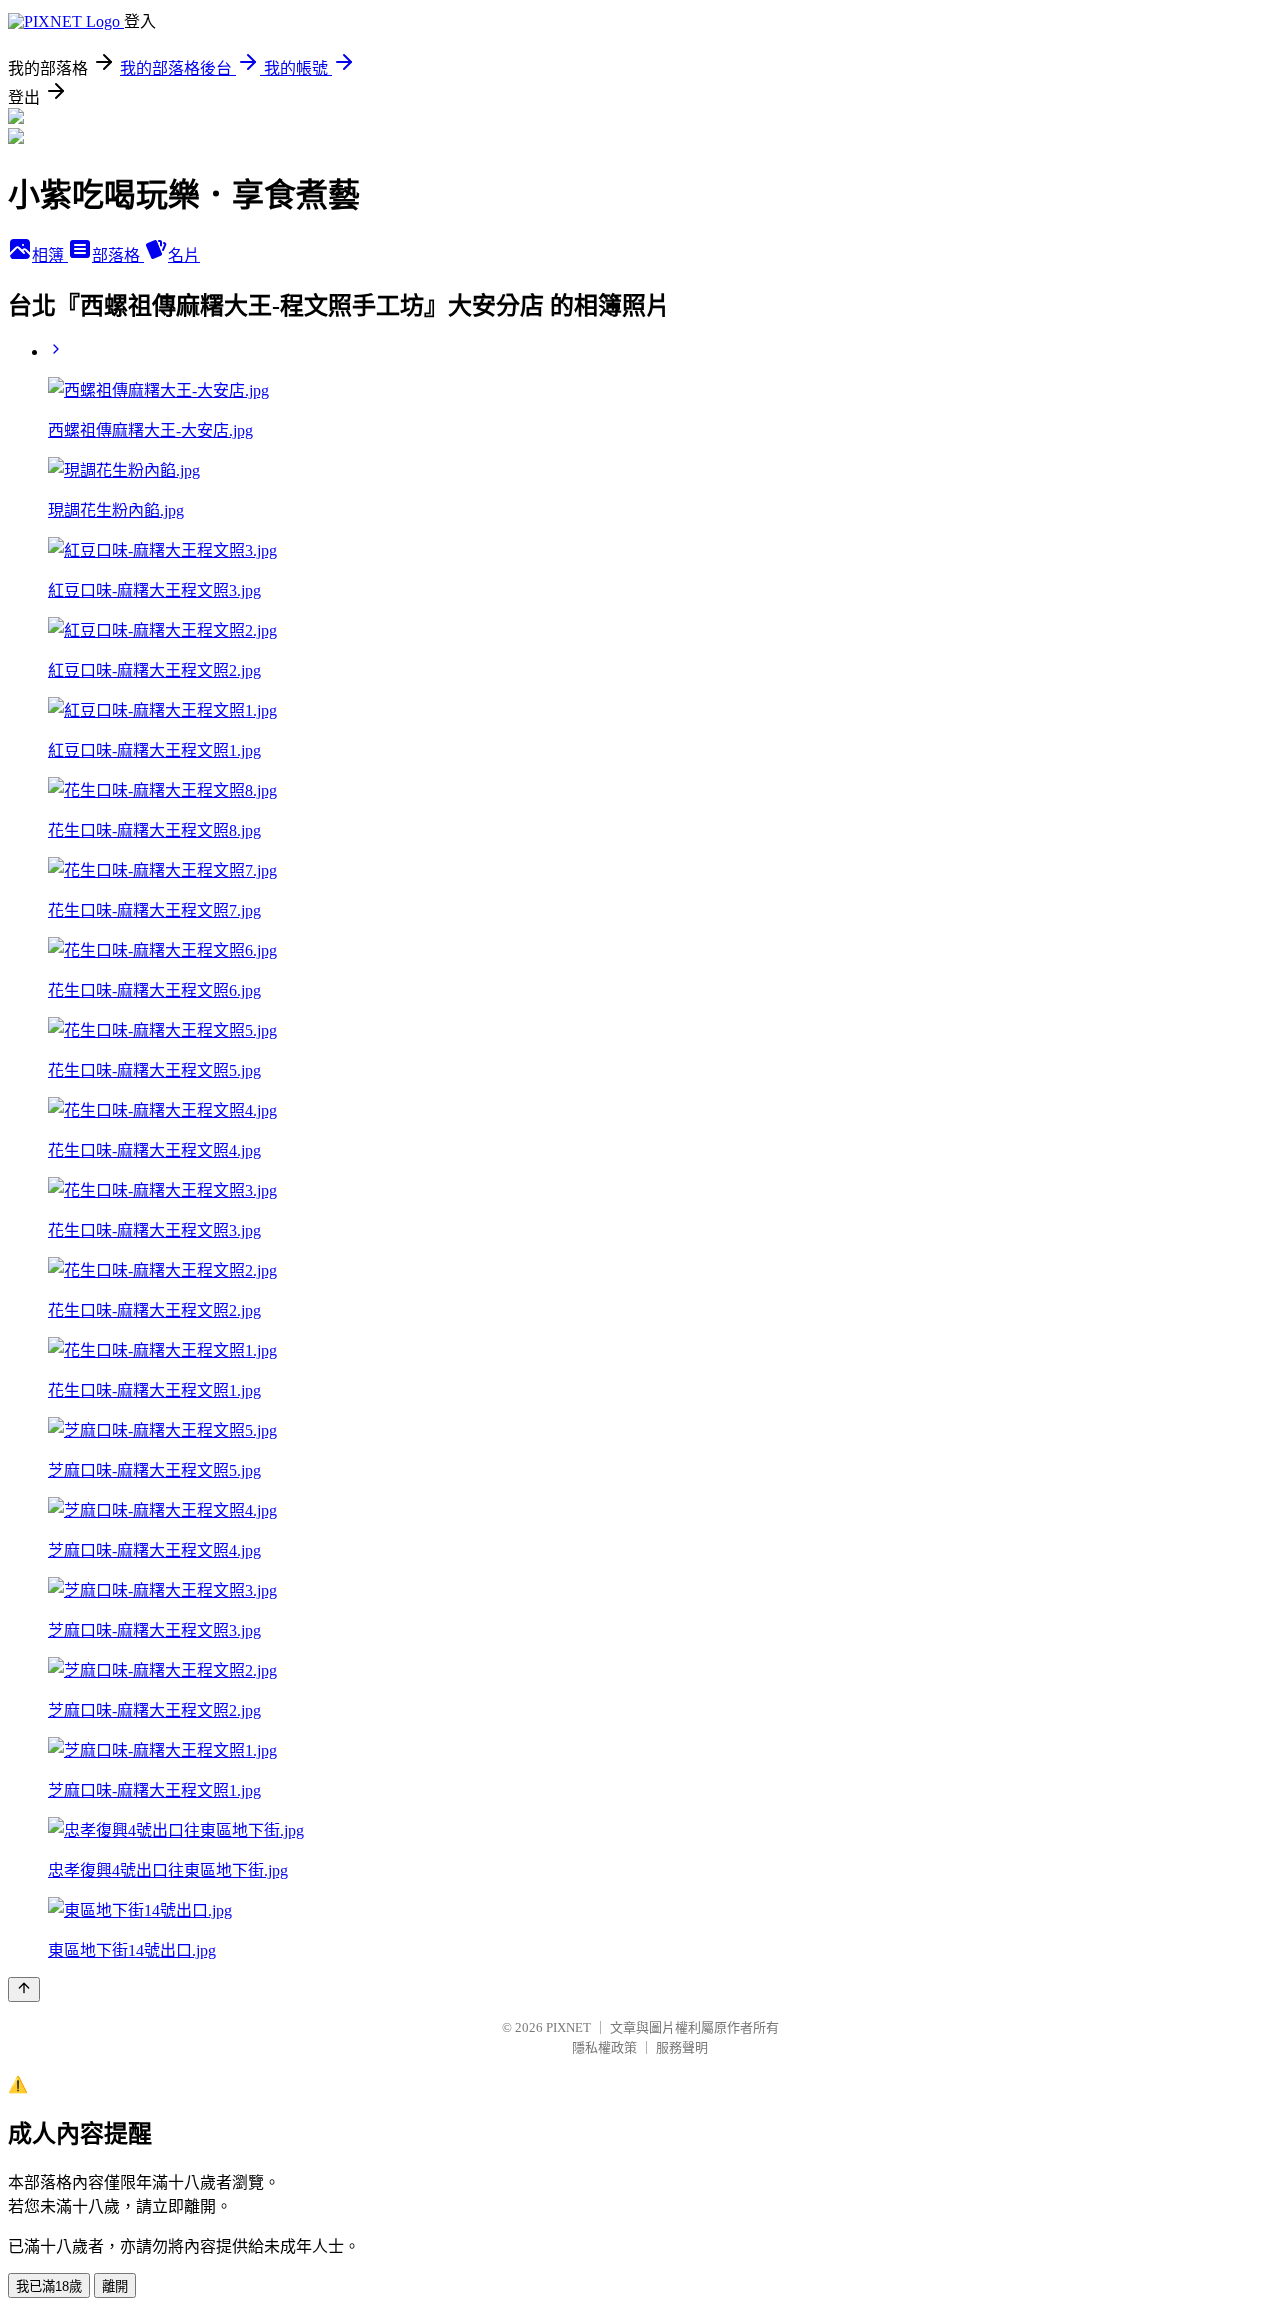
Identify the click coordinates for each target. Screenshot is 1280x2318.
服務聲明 (682, 2047)
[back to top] (24, 1989)
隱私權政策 (604, 2047)
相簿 (50, 255)
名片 (184, 255)
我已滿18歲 (49, 2286)
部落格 (118, 255)
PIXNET (568, 2027)
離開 (115, 2286)
